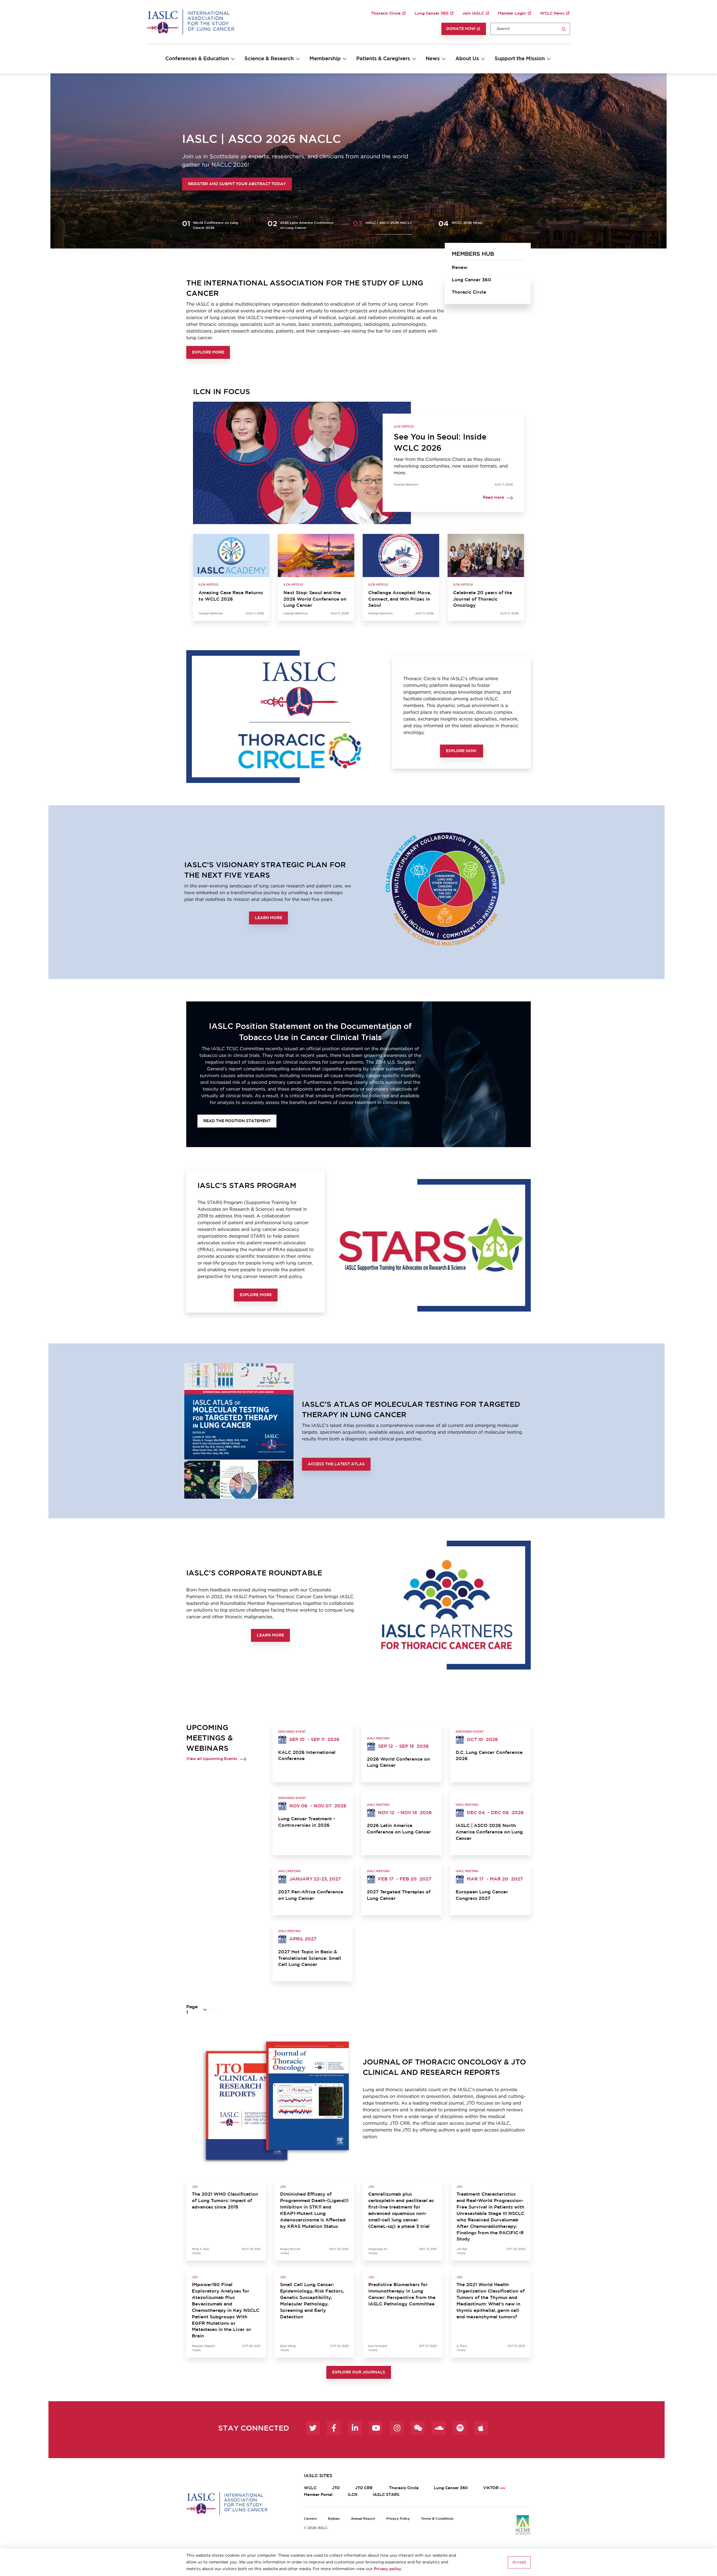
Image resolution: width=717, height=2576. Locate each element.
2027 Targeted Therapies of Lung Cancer (399, 1895)
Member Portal (318, 2495)
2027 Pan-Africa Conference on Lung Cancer (311, 1895)
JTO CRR (364, 2488)
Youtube (376, 2428)
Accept (519, 2562)
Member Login (512, 13)
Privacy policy (387, 2569)
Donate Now (461, 29)
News (433, 59)
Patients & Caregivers (383, 59)
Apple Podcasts (481, 2428)
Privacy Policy (398, 2519)
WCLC (310, 2488)
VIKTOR (491, 2488)
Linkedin (355, 2428)
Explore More (208, 352)
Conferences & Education (197, 59)
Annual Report (363, 2519)
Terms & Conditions (437, 2519)
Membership (325, 59)
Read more (493, 498)
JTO (336, 2488)
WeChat (418, 2428)
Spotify (460, 2428)
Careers (310, 2519)
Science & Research (269, 59)
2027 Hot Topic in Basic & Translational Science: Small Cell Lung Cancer (310, 1958)
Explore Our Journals (359, 2372)
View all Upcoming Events (212, 1759)
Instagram (397, 2428)
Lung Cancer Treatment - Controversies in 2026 (307, 1822)
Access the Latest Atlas (336, 1464)
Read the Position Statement (237, 1121)
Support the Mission (520, 59)
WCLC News (552, 13)
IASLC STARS (386, 2495)
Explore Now (462, 751)
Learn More (268, 918)
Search (564, 29)
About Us (467, 59)
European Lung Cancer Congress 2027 (482, 1895)
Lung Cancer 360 (431, 13)
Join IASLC (473, 13)
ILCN (353, 2495)
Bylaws (334, 2519)
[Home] (191, 22)
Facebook (334, 2428)
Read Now (200, 184)
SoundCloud (439, 2428)
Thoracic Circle (386, 13)
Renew (460, 268)
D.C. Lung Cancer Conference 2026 (489, 1756)
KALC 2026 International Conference (307, 1756)
